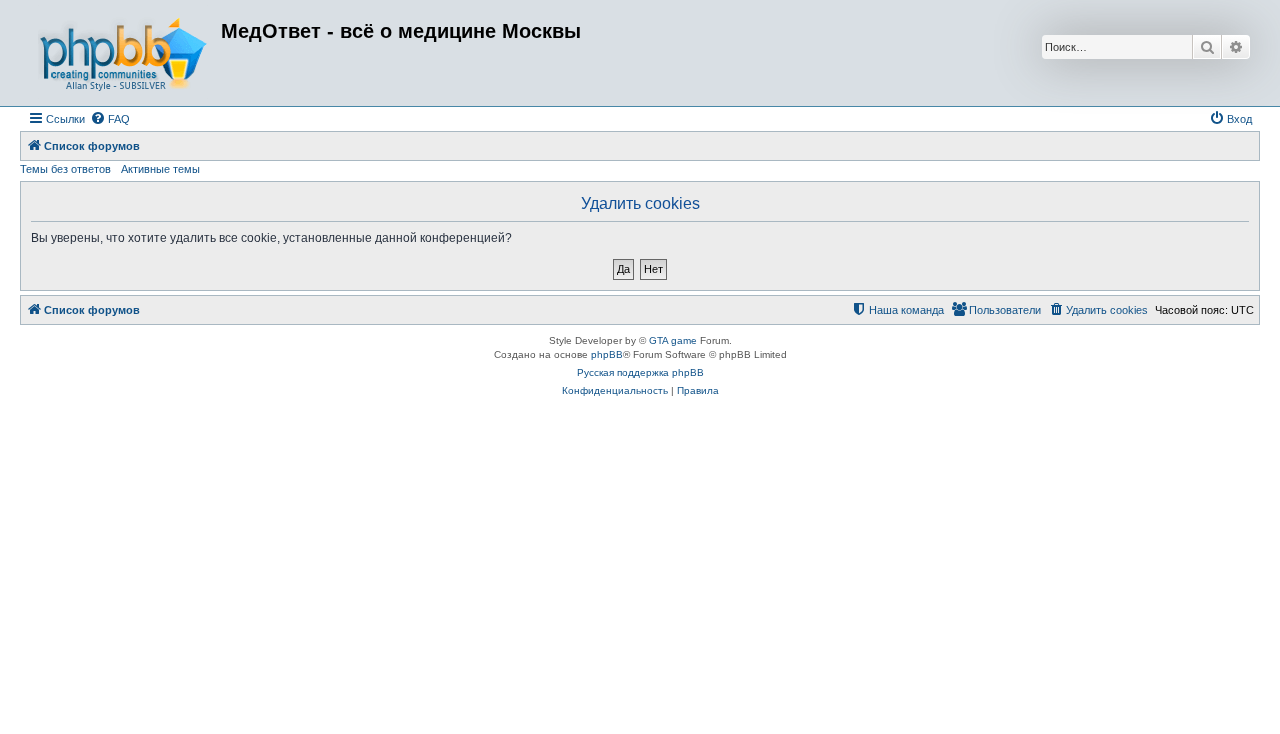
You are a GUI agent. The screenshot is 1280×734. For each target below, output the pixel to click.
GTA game (673, 340)
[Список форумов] (123, 53)
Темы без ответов (65, 169)
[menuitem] (110, 119)
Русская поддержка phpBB (640, 372)
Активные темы (160, 169)
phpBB (607, 354)
